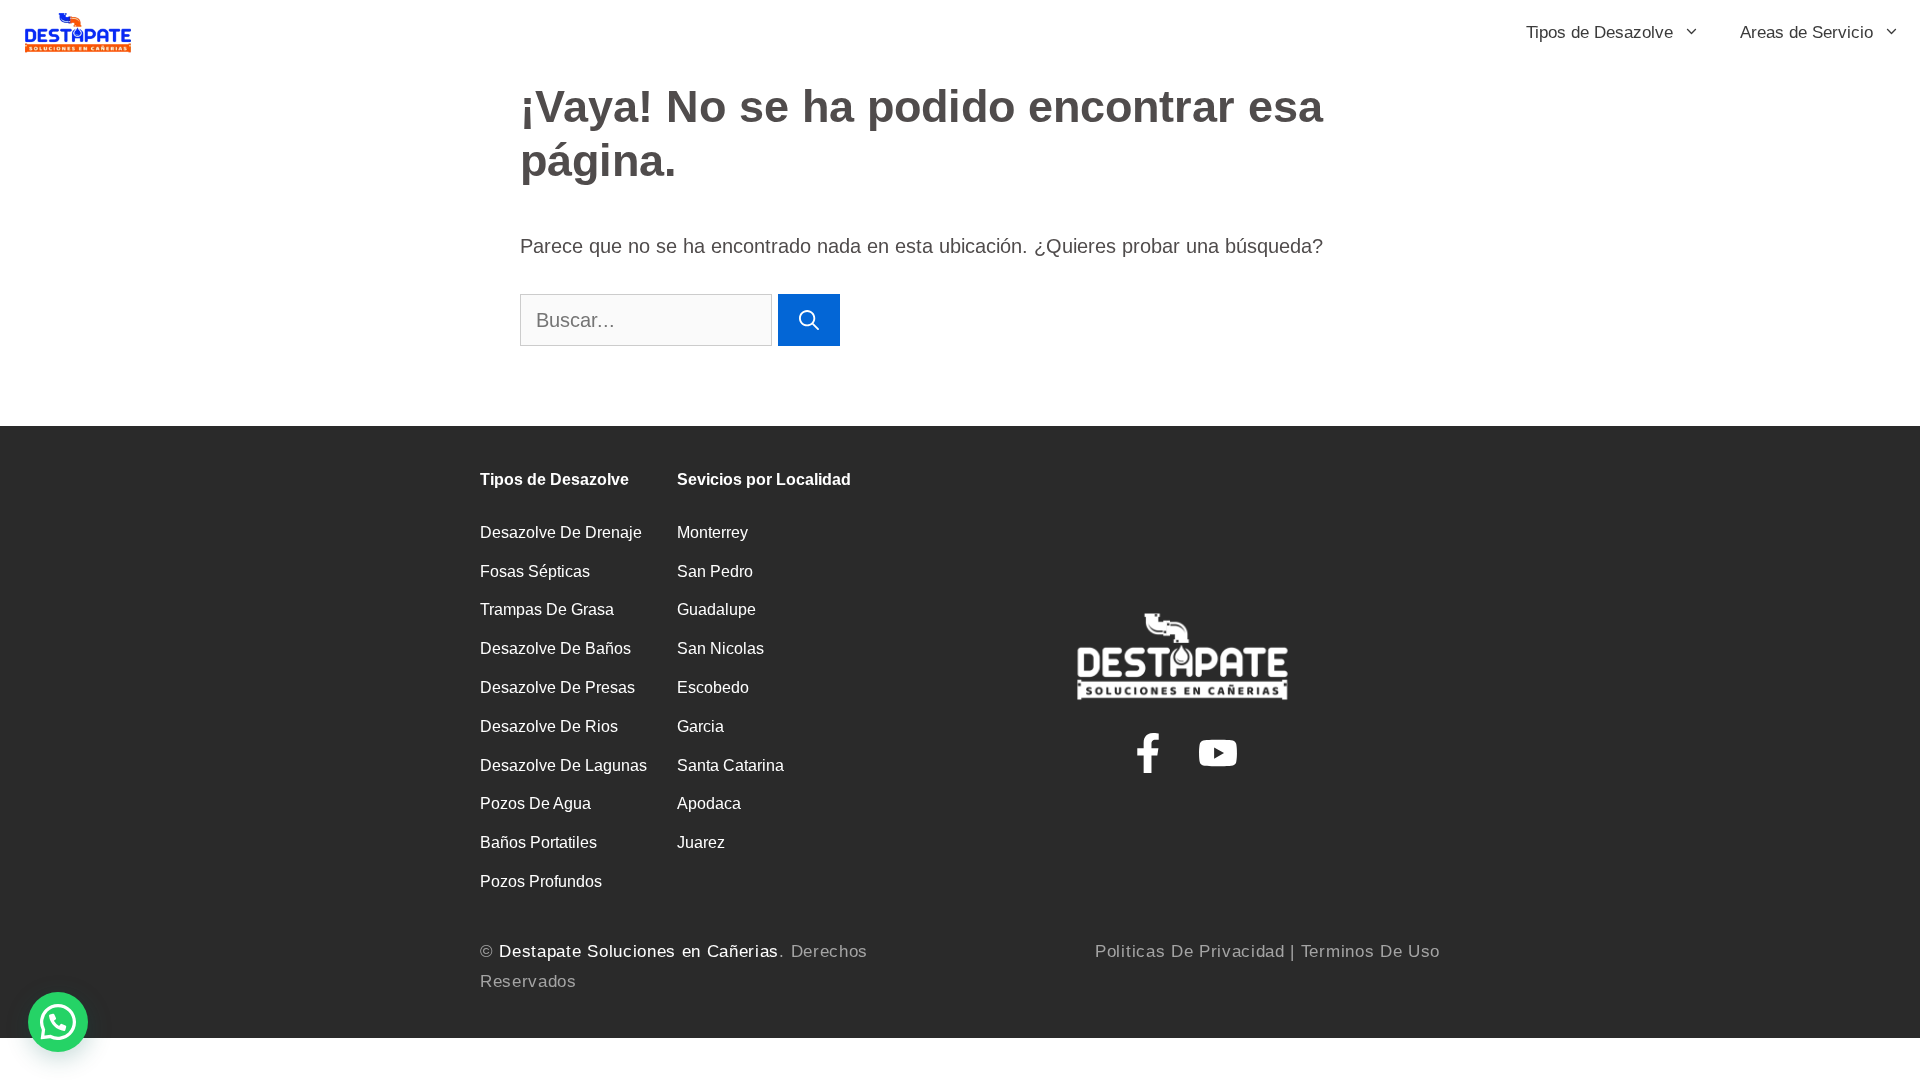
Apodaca (709, 803)
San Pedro (715, 571)
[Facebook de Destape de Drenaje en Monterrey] (1148, 753)
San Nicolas (720, 648)
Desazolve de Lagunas (563, 765)
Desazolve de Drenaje (561, 532)
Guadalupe (716, 609)
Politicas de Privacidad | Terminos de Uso (1267, 951)
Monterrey (712, 532)
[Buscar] (809, 320)
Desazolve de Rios (549, 726)
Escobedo (713, 687)
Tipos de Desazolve (1599, 32)
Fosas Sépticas (535, 571)
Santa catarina (730, 765)
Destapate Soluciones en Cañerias (639, 951)
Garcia (700, 726)
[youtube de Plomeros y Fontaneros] (1218, 753)
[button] (58, 1022)
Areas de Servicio (1806, 32)
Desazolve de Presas (557, 687)
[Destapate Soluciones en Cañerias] (77, 32)
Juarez (701, 842)
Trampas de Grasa (547, 609)
